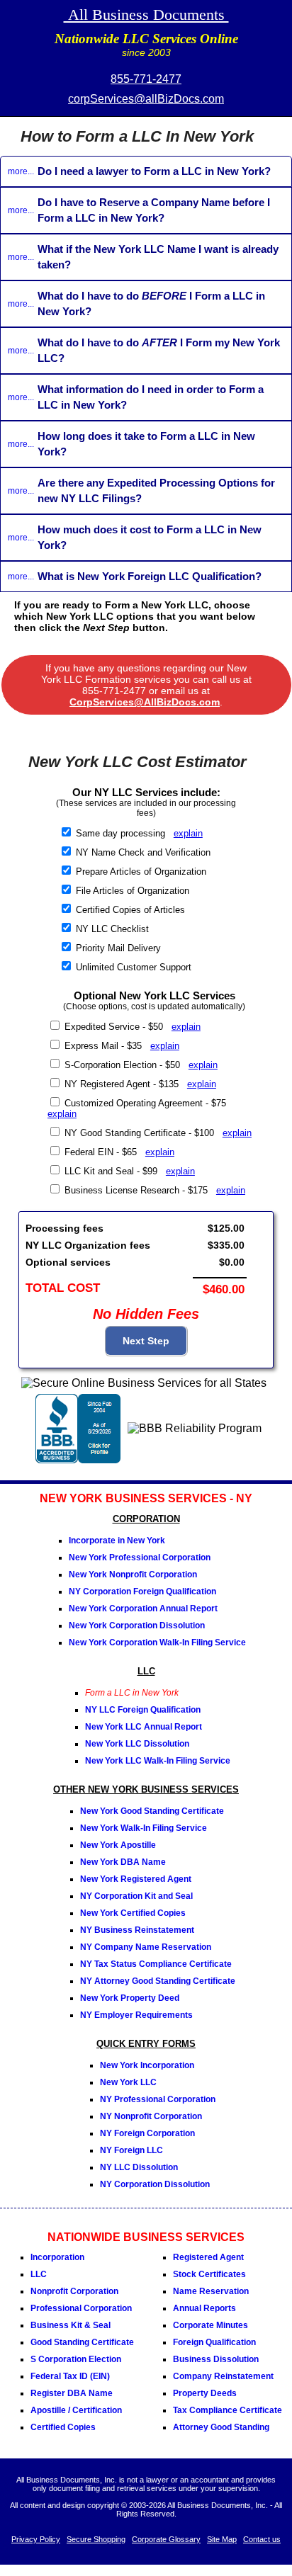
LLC (39, 2274)
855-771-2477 (146, 79)
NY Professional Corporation (158, 2099)
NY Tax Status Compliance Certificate (156, 1964)
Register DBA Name (72, 2393)
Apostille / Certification (76, 2410)
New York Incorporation (147, 2065)
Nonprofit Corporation (74, 2291)
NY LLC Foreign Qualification (143, 1710)
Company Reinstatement (223, 2376)
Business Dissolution (216, 2359)
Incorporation (57, 2257)
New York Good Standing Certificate (152, 1811)
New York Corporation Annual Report (143, 1608)
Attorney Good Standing (221, 2427)
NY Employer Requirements (136, 2015)
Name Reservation (211, 2291)
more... (21, 171)
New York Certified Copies (133, 1913)
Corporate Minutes (210, 2325)
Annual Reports (204, 2308)
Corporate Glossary (166, 2539)
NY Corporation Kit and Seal (136, 1896)
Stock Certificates (209, 2274)
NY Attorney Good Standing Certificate (158, 1981)
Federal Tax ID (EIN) (70, 2376)
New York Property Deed (130, 1998)
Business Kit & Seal (71, 2325)
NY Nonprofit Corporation (151, 2116)
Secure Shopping (96, 2539)
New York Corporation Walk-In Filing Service (157, 1642)
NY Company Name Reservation (146, 1947)
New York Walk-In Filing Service (144, 1828)
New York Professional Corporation (140, 1557)
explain (188, 833)
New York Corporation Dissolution (137, 1625)
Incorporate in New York (117, 1541)
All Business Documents (146, 15)
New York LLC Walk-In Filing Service (158, 1761)
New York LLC (128, 2082)
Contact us (262, 2539)
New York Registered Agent (136, 1879)
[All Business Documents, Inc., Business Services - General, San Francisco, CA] (78, 1459)
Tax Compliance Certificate (228, 2410)
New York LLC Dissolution (137, 1744)
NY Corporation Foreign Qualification (142, 1591)
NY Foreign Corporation (147, 2133)
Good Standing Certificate (82, 2342)
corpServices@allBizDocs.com (146, 99)
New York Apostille (118, 1845)
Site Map (222, 2539)
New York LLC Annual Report (144, 1727)
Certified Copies (63, 2427)
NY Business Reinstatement (137, 1930)
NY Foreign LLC (131, 2150)
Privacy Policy (36, 2539)
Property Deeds (205, 2393)
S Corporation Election (76, 2359)
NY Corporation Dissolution (155, 2184)
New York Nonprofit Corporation (133, 1574)
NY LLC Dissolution (139, 2167)
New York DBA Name (123, 1862)
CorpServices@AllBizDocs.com (145, 702)
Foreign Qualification (214, 2342)
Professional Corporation (81, 2308)
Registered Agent (208, 2257)
